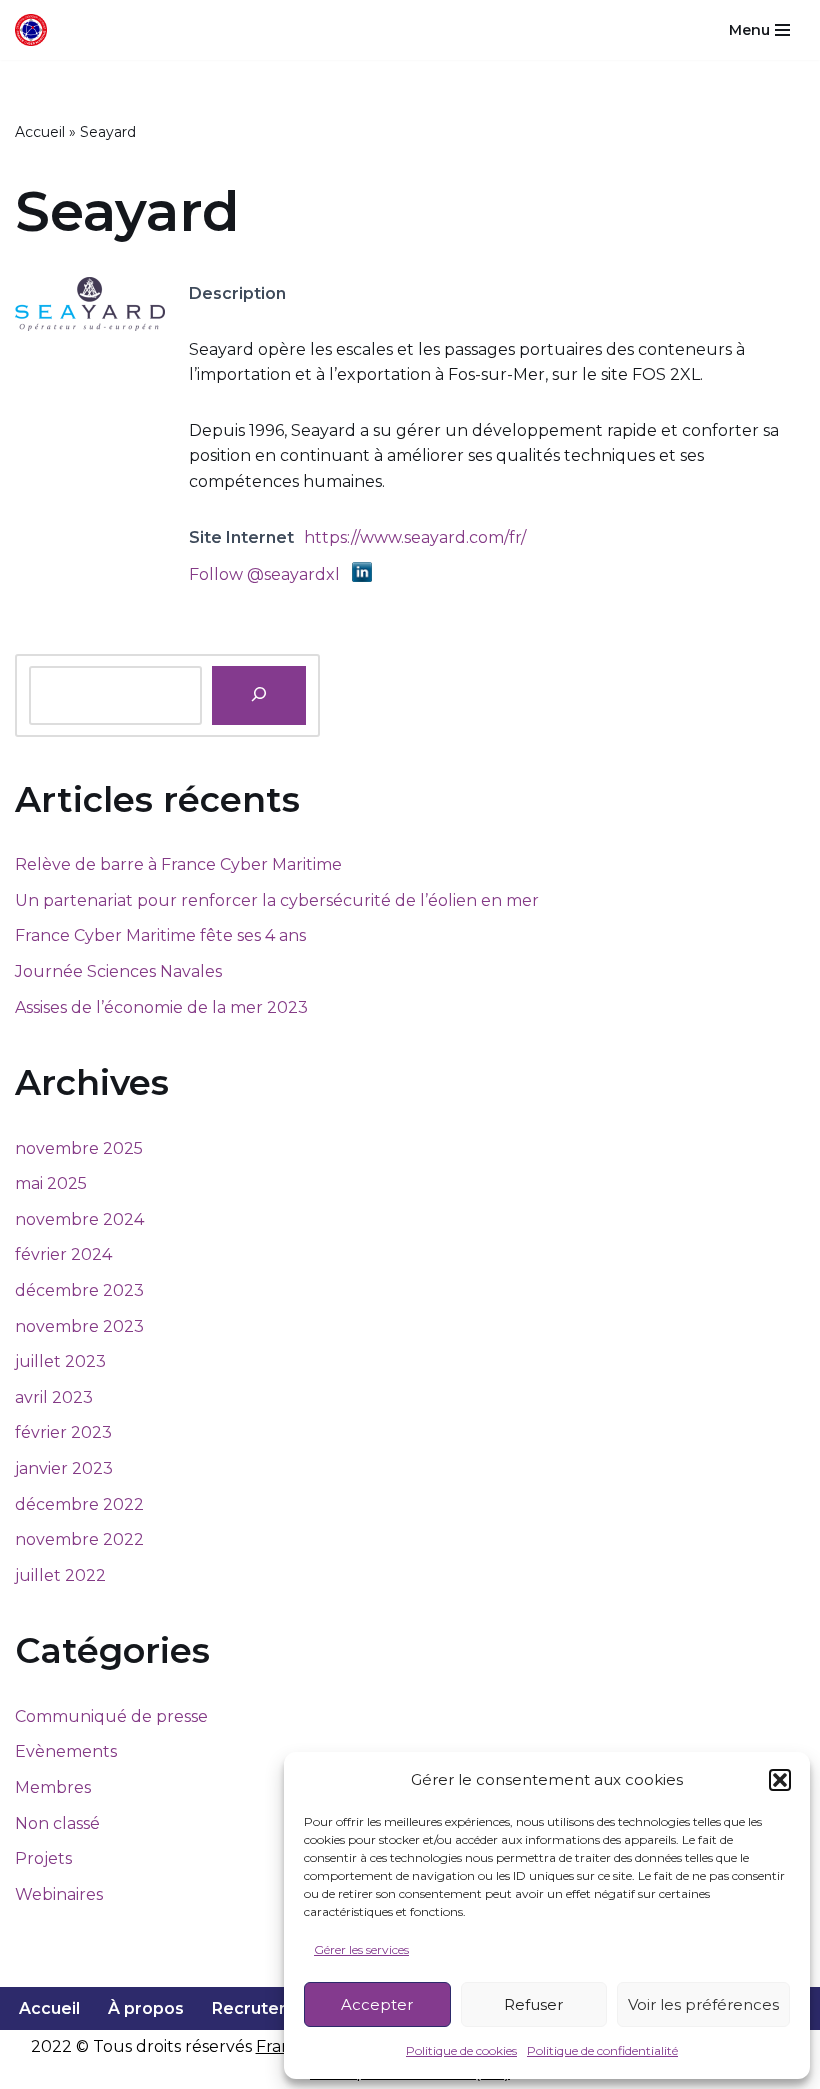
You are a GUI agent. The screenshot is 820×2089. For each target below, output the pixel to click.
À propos (146, 2008)
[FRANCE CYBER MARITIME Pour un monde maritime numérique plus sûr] (36, 30)
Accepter (377, 2004)
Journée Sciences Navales (118, 971)
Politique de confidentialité (602, 2050)
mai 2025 (51, 1183)
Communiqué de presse (111, 1716)
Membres (53, 1787)
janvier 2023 (64, 1468)
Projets (43, 1858)
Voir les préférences (703, 2004)
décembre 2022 (79, 1504)
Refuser (533, 2004)
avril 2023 (54, 1397)
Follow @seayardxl (264, 574)
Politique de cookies (461, 2050)
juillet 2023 (60, 1361)
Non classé (57, 1823)
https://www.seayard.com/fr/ (415, 537)
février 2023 (63, 1432)
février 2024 (63, 1254)
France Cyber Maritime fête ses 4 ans (160, 935)
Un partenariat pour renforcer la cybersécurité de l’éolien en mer (277, 900)
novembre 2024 (79, 1219)
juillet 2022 (60, 1575)
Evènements (66, 1751)
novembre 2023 (79, 1326)
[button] (780, 1780)
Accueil (40, 132)
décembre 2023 (79, 1290)
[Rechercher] (259, 695)
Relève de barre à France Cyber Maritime (178, 864)
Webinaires (59, 1894)
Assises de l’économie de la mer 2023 (161, 1007)
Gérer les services (361, 1949)
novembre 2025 (79, 1148)
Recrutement (267, 2008)
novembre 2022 (79, 1539)
